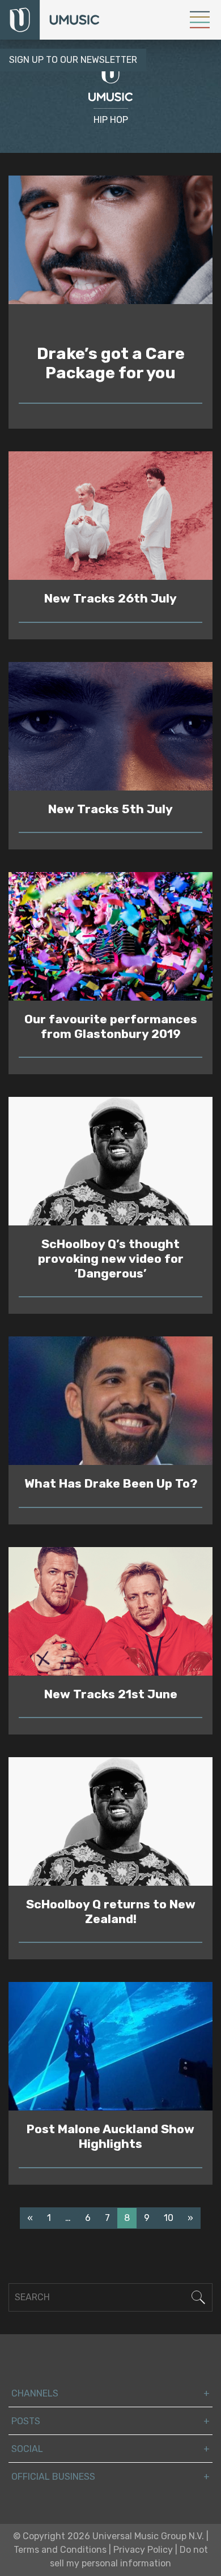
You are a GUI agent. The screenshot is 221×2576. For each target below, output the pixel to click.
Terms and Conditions (60, 2550)
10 (169, 2218)
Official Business (53, 2477)
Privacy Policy (143, 2550)
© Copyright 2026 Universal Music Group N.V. (109, 2536)
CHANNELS (35, 2393)
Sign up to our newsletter (73, 60)
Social (27, 2449)
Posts (26, 2421)
